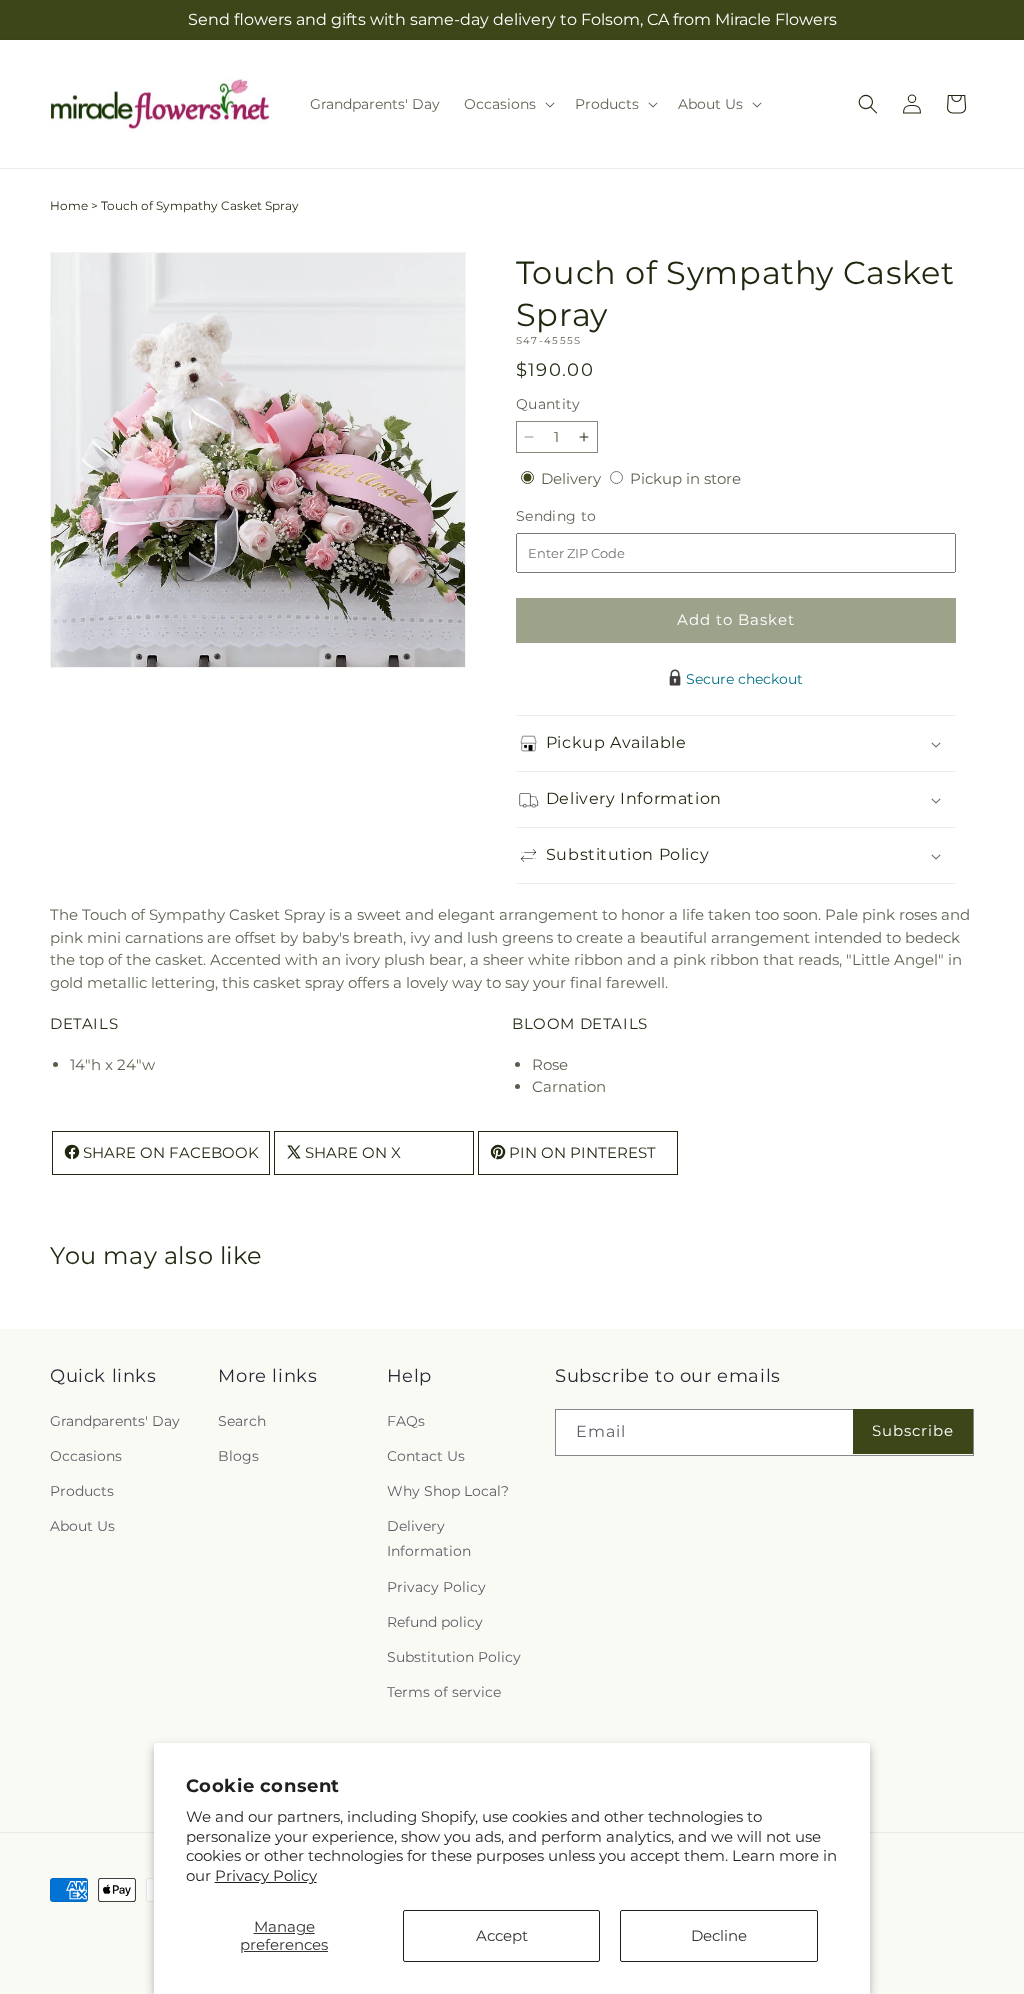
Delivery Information (429, 1538)
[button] (507, 104)
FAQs (406, 1421)
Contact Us (426, 1456)
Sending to (586, 516)
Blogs (238, 1456)
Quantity (548, 404)
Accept (502, 1935)
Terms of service (444, 1692)
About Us (82, 1526)
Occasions (86, 1456)
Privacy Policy (266, 1875)
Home (69, 205)
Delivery (573, 478)
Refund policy (435, 1622)
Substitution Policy (454, 1657)
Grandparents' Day (115, 1421)
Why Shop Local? (448, 1491)
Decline (719, 1935)
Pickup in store (685, 478)
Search (242, 1421)
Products (82, 1491)
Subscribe (913, 1430)
